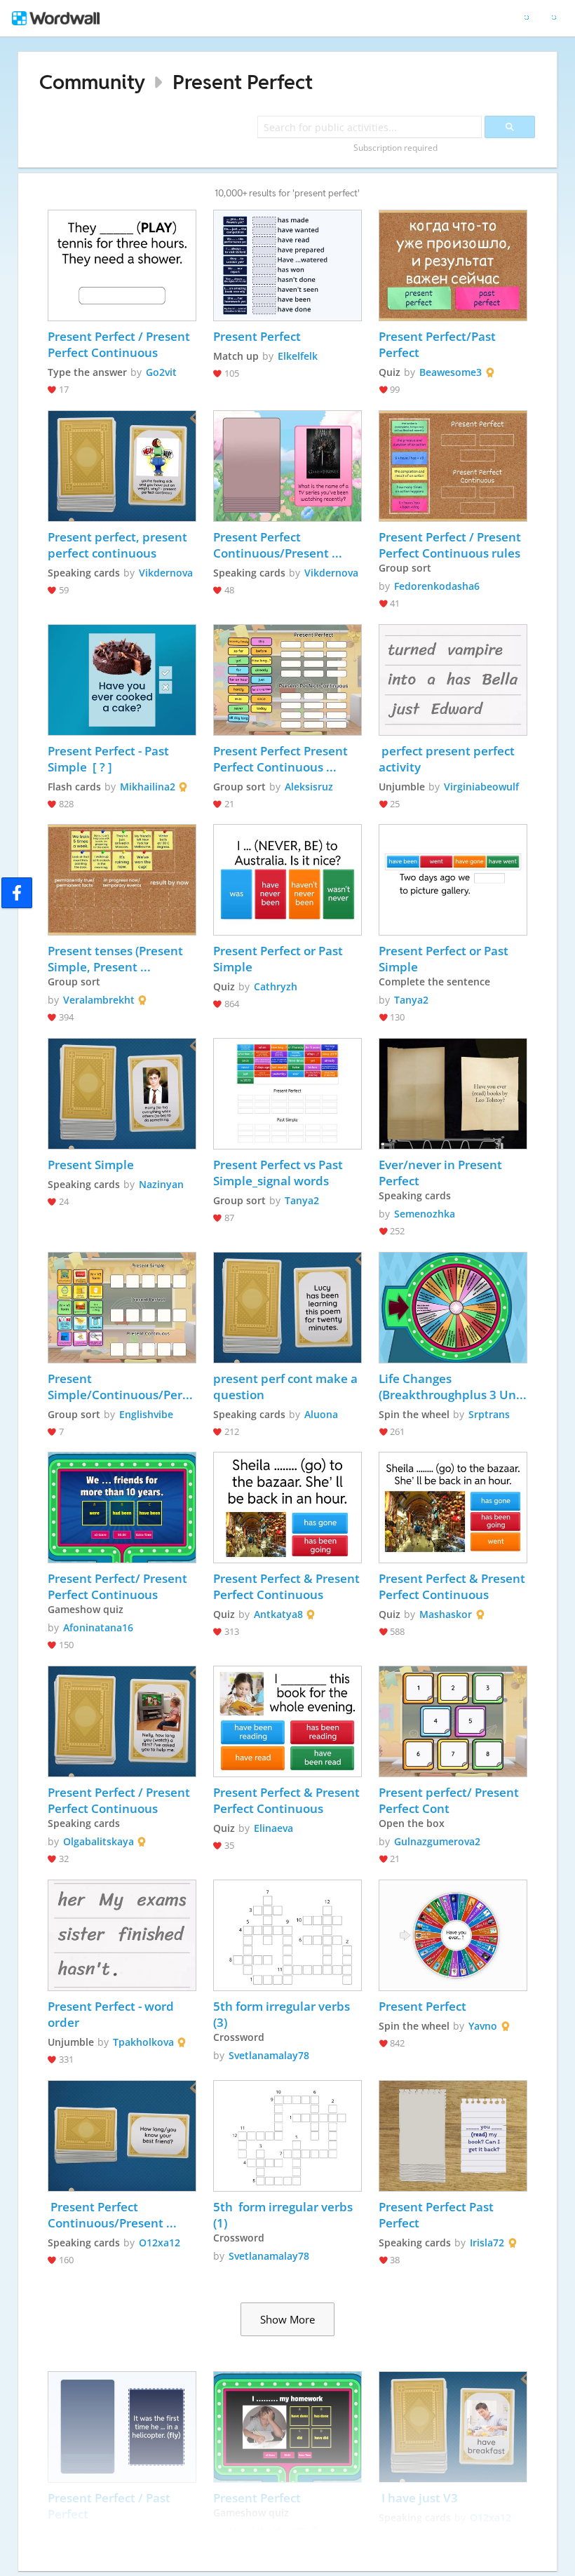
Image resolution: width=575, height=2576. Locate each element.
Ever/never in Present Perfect (442, 1173)
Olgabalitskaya (99, 1841)
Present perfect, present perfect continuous (119, 545)
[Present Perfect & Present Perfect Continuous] (287, 1508)
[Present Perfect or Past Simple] (287, 880)
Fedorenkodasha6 (437, 586)
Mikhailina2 (148, 787)
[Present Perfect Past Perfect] (453, 2136)
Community (92, 82)
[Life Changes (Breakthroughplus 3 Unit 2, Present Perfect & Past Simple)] (453, 1308)
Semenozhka (425, 1214)
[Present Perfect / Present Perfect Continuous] (122, 265)
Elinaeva (273, 1828)
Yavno (483, 2026)
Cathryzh (276, 986)
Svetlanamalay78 (269, 2055)
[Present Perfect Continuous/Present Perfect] (287, 466)
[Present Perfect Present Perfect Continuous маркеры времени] (287, 680)
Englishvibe (146, 1414)
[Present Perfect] (287, 265)
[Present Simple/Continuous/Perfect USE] (122, 1308)
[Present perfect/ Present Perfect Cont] (453, 1721)
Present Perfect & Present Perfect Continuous (287, 1586)
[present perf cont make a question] (287, 1308)
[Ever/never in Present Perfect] (453, 1094)
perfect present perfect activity (448, 759)
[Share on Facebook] (17, 893)
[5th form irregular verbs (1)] (287, 2136)
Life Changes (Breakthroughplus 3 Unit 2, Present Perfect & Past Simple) (453, 1387)
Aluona (321, 1414)
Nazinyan (161, 1184)
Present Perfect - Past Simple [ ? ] (110, 759)
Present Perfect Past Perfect (438, 2215)
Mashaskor (446, 1614)
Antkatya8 (278, 1614)
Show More (287, 2319)
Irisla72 (487, 2243)
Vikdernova (166, 573)
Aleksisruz (309, 787)
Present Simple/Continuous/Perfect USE (122, 1387)
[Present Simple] (122, 1094)
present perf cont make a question (287, 1387)
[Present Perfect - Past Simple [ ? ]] (122, 680)
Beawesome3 (451, 372)
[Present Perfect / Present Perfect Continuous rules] (453, 466)
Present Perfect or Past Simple (279, 959)
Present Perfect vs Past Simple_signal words (279, 1173)
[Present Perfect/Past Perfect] (453, 265)
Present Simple (91, 1165)
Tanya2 (411, 1000)
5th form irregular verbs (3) (283, 2014)
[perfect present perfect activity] (453, 680)
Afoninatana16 (98, 1627)
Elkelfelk (298, 356)
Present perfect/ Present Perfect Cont (450, 1800)
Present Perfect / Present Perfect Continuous (120, 344)
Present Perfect (243, 82)
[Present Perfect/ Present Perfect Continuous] (122, 1508)
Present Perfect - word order (112, 2014)
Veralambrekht (99, 1000)
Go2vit (161, 372)
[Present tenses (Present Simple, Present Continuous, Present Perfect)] (122, 880)
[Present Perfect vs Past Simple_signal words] (287, 1094)
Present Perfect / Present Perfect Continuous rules (451, 545)
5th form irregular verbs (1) (284, 2215)
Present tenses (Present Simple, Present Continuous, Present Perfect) (117, 959)
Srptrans (489, 1414)
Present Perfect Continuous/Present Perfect (272, 545)
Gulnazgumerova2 (437, 1841)
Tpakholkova (143, 2042)
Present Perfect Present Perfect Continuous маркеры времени (282, 759)
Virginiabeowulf (481, 787)
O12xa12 (160, 2243)
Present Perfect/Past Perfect (439, 344)
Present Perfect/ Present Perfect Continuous (119, 1586)
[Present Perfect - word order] (122, 1935)
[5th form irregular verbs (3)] (287, 1935)
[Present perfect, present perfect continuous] (122, 466)
